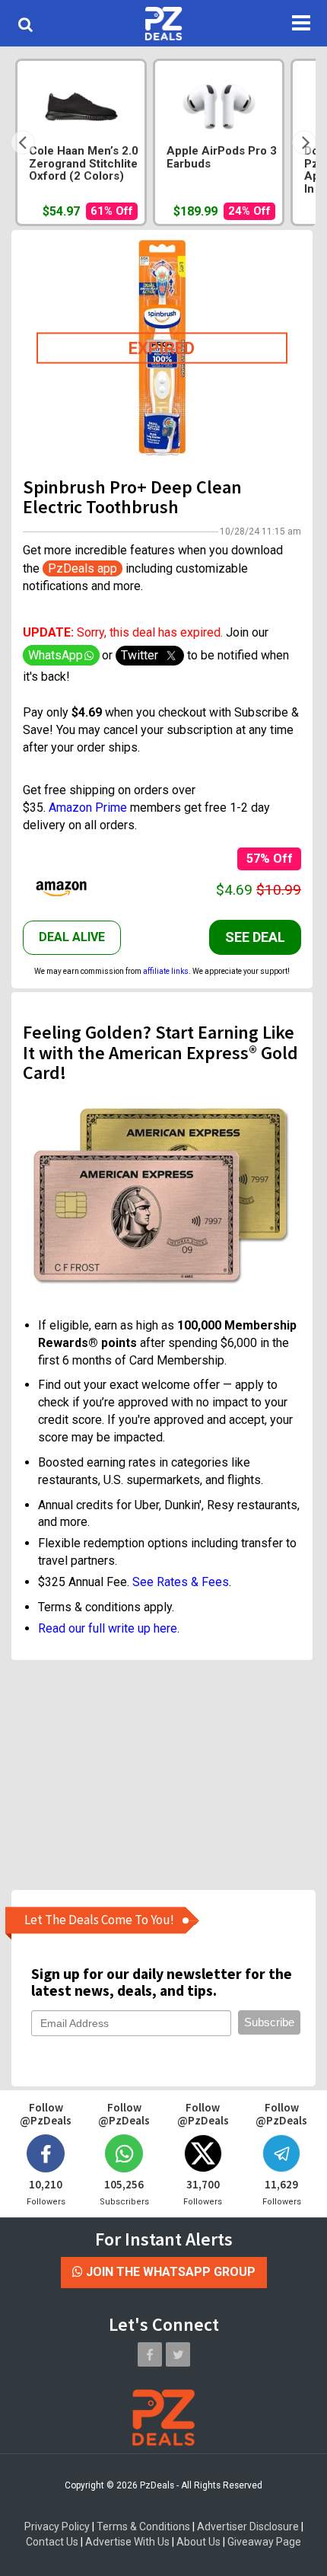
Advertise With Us (127, 2542)
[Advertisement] (162, 1774)
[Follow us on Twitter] (178, 2354)
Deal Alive (72, 937)
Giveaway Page (264, 2542)
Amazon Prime (88, 808)
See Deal (255, 937)
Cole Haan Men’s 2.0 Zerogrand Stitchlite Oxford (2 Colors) (84, 164)
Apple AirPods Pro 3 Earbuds (222, 158)
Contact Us (52, 2542)
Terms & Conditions (143, 2527)
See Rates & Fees (181, 1582)
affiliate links (166, 971)
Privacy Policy (57, 2527)
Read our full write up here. (109, 1628)
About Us (198, 2542)
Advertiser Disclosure (248, 2527)
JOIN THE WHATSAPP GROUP (169, 2272)
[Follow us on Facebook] (150, 2354)
